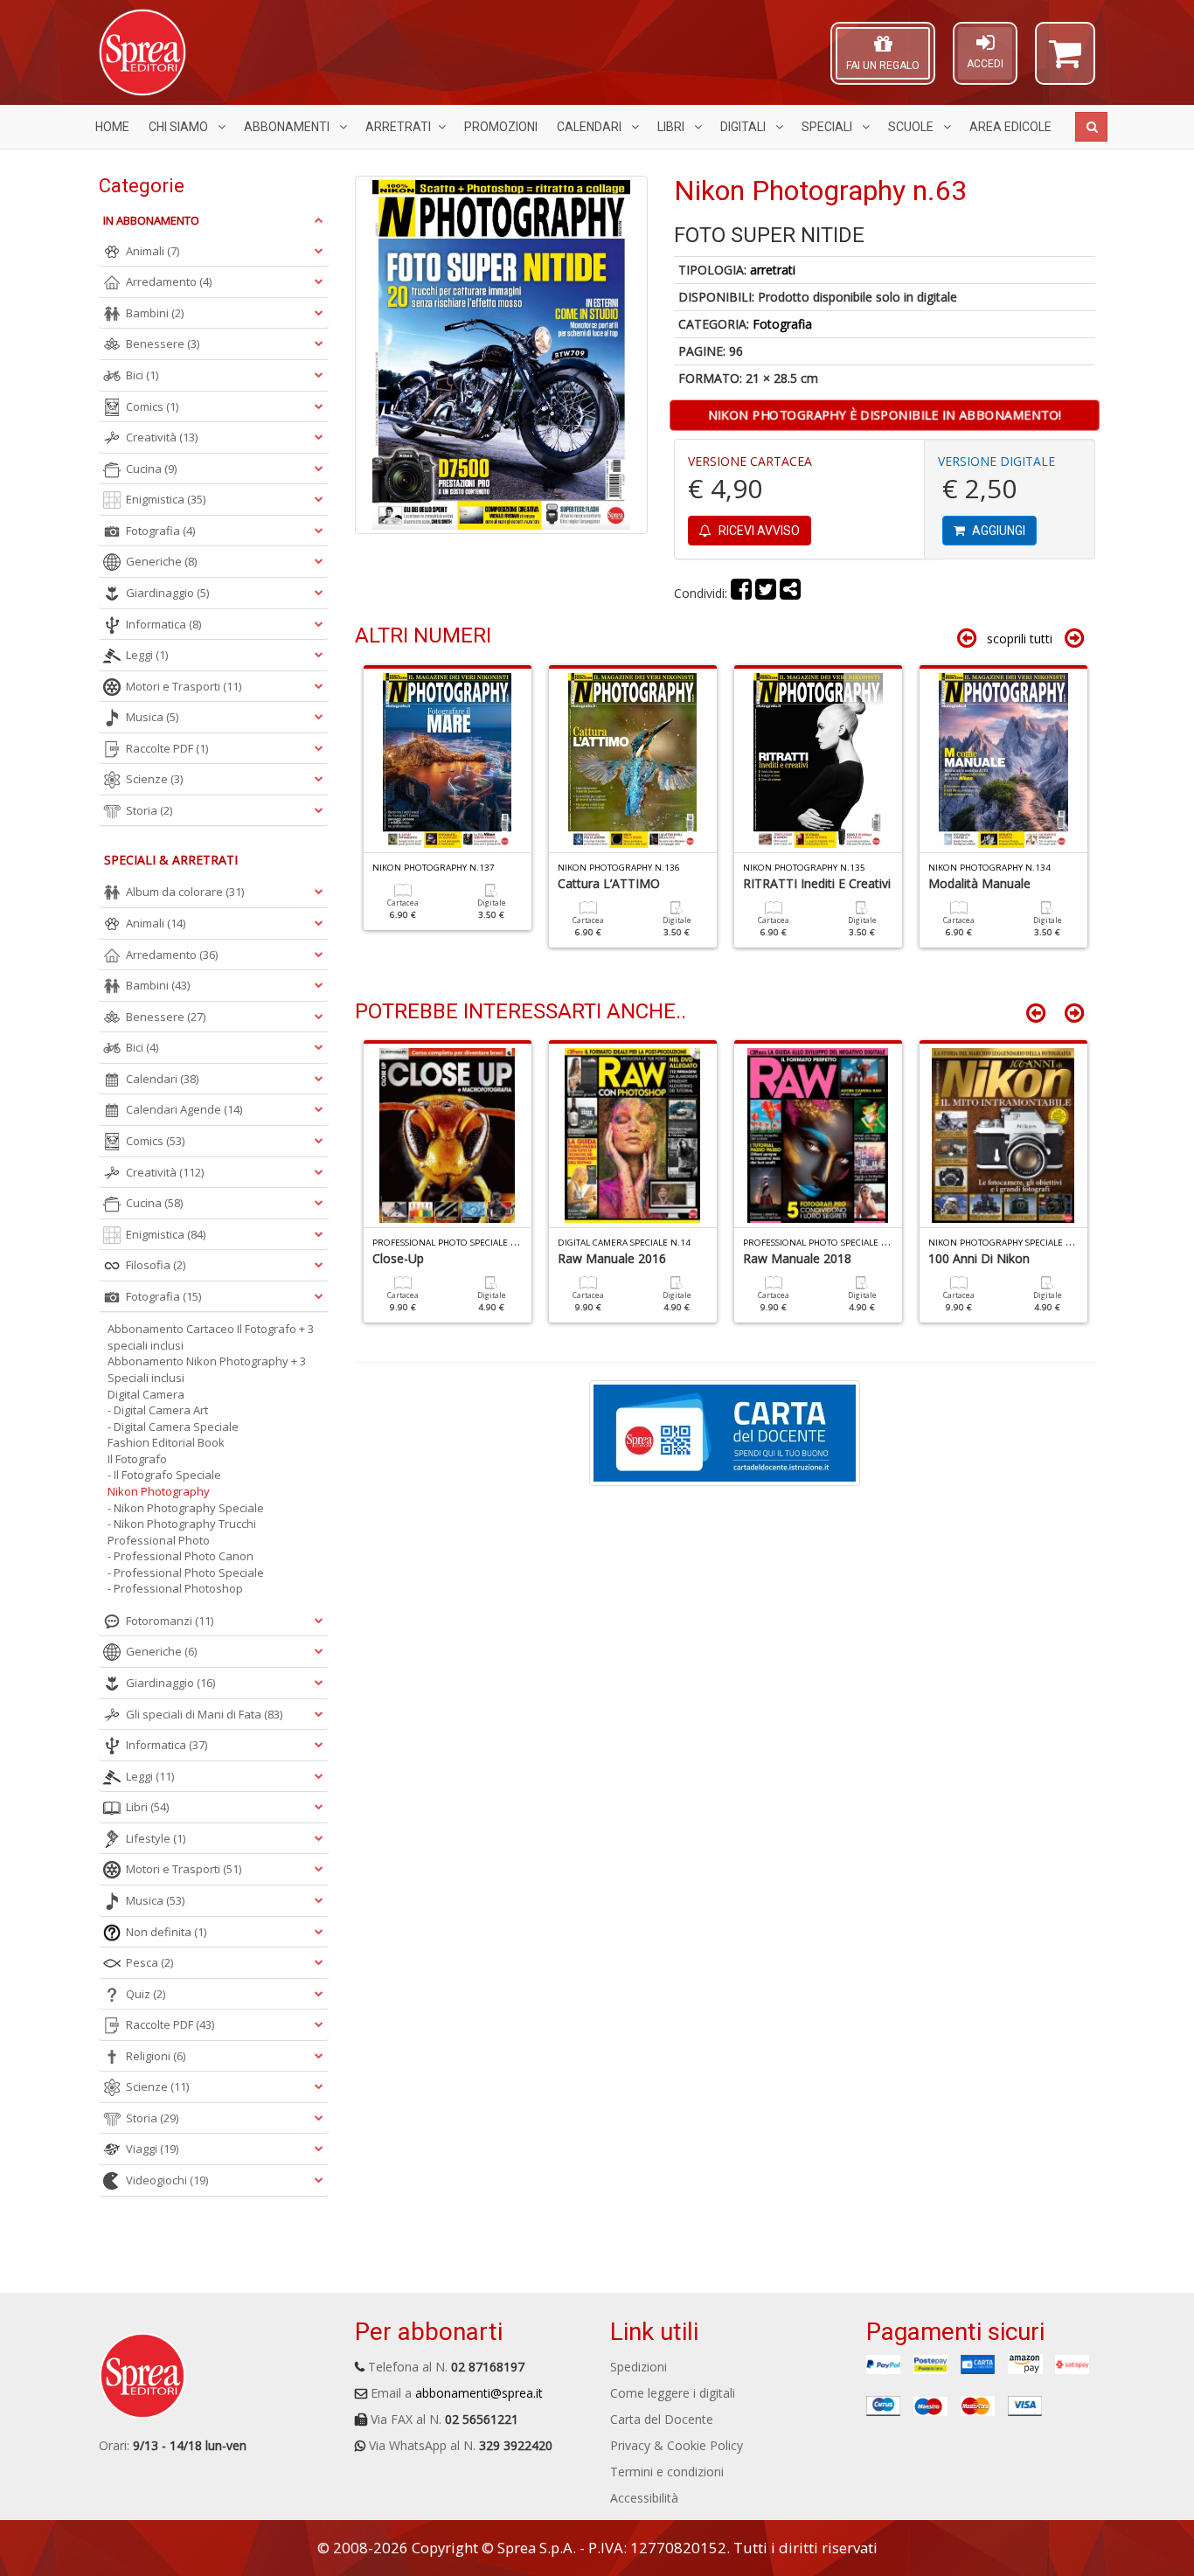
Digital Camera (146, 1394)
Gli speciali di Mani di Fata (204, 1714)
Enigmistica (166, 499)
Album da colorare (185, 892)
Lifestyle (156, 1838)
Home (112, 127)
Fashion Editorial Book (166, 1442)
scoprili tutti (1020, 639)
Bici (142, 375)
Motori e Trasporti (184, 686)
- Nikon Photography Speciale (186, 1508)
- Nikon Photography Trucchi (182, 1524)
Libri (672, 127)
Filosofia (156, 1265)
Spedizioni (639, 2367)
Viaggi (152, 2149)
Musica (152, 717)
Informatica (163, 624)
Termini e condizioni (667, 2472)
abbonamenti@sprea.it (479, 2393)
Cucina (151, 469)
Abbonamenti (288, 127)
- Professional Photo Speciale (186, 1573)
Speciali (828, 127)
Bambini (155, 313)
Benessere (163, 344)
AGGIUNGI (997, 531)
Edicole (1010, 127)
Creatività (162, 437)
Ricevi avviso (758, 531)
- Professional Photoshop (175, 1588)
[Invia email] (790, 593)
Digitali (744, 127)
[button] (1065, 61)
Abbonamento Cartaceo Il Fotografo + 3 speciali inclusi (211, 1337)
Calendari (590, 127)
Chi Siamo (180, 127)
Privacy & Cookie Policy (677, 2445)
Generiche (161, 561)
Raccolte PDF (167, 748)
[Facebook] (741, 593)
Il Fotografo (137, 1459)
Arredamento (169, 281)
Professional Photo (159, 1540)
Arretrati (398, 127)
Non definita (166, 1932)
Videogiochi (167, 2180)
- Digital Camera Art (158, 1410)
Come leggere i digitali (673, 2393)
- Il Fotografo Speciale (164, 1475)
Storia (149, 810)
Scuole (912, 127)
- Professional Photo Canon (180, 1556)
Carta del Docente (662, 2419)
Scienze (154, 779)
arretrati (773, 270)
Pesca (149, 1962)
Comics (152, 406)
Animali (153, 251)
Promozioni (501, 127)
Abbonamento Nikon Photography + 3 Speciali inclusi (207, 1369)
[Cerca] (1091, 127)
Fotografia (782, 324)
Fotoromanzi (170, 1621)
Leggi (147, 655)
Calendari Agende (184, 1109)
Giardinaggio (167, 593)
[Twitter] (766, 593)
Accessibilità (644, 2498)
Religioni (156, 2056)
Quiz (146, 1994)
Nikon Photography (159, 1491)
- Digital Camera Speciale (173, 1427)
